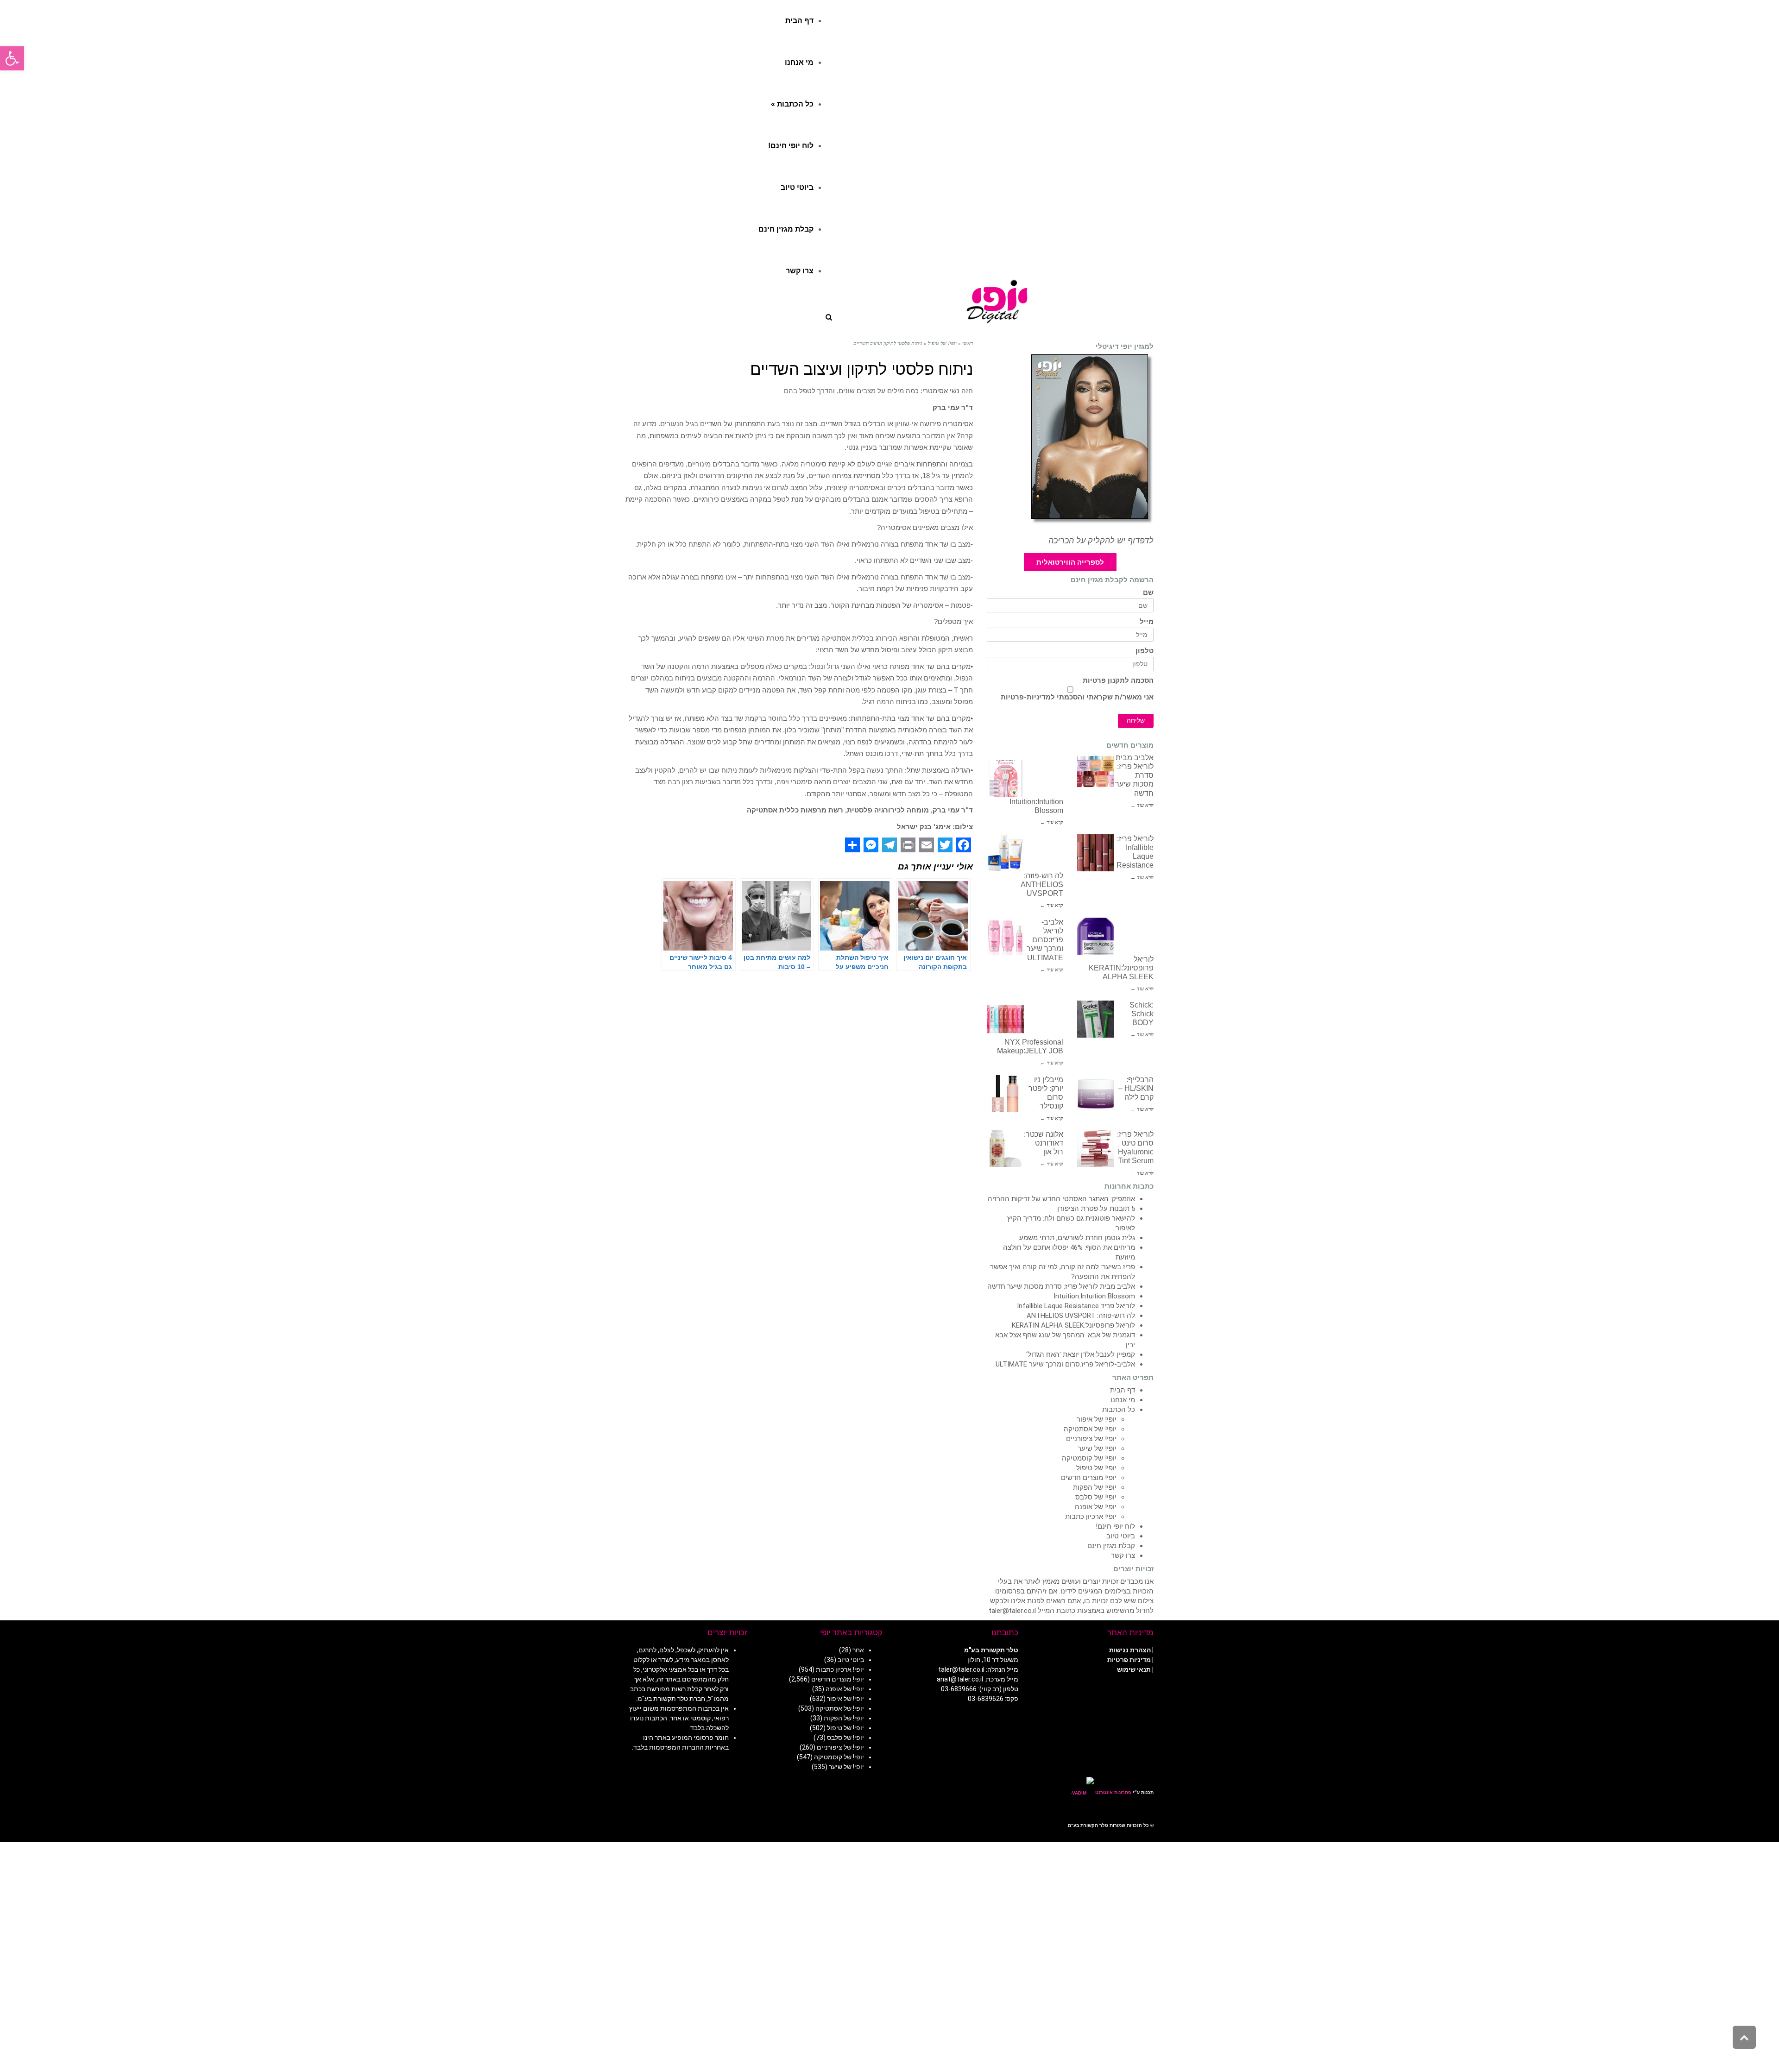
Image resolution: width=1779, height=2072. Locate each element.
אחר (858, 1650)
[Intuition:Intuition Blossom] (1005, 779)
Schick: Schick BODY (1142, 1014)
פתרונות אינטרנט (1113, 1792)
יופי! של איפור (1097, 1419)
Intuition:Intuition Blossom (1094, 1296)
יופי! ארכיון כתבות (1091, 1517)
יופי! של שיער (1097, 1449)
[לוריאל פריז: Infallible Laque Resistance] (1096, 853)
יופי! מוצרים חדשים (1089, 1478)
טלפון (1145, 651)
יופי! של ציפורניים (1091, 1439)
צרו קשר (1123, 1556)
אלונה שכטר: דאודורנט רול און (1044, 1143)
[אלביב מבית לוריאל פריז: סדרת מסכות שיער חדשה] (1096, 772)
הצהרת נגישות (1130, 1650)
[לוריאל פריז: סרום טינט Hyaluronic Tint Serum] (1096, 1148)
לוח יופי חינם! (1115, 1526)
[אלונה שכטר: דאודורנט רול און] (1005, 1148)
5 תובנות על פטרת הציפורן (1096, 1209)
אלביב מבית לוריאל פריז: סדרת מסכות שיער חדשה (1061, 1286)
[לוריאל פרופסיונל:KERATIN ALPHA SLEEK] (1096, 936)
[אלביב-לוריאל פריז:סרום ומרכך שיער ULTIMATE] (1005, 936)
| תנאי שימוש (1135, 1669)
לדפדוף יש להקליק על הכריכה (1101, 541)
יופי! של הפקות (1095, 1487)
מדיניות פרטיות (1129, 1660)
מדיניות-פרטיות (1026, 697)
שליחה (1136, 721)
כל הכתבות (1119, 1410)
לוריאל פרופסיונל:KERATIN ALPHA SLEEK (1121, 968)
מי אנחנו (1123, 1400)
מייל (1147, 622)
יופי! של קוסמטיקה (1089, 1458)
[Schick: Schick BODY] (1096, 1019)
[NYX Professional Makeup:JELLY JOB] (1005, 1019)
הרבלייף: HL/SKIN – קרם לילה (1136, 1088)
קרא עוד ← (1142, 805)
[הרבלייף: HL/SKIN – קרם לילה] (1096, 1094)
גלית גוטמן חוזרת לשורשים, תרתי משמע (1077, 1238)
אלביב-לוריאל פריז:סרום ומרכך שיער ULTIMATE (1045, 940)
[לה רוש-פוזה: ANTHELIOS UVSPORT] (1005, 853)
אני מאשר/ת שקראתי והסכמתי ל (1077, 697)
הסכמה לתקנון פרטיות (1118, 681)
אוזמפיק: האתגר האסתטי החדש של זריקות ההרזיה (1061, 1199)
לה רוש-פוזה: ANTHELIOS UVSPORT (1042, 885)
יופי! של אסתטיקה (1090, 1429)
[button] (12, 58)
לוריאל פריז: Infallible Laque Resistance (1076, 1306)
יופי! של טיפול (1096, 1468)
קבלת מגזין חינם (1111, 1546)
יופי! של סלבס (1096, 1497)
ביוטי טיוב (1121, 1536)
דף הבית (1123, 1390)
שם (1148, 593)
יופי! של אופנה (1096, 1507)
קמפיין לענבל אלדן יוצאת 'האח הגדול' (1081, 1354)
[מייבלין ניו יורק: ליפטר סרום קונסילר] (1005, 1094)
